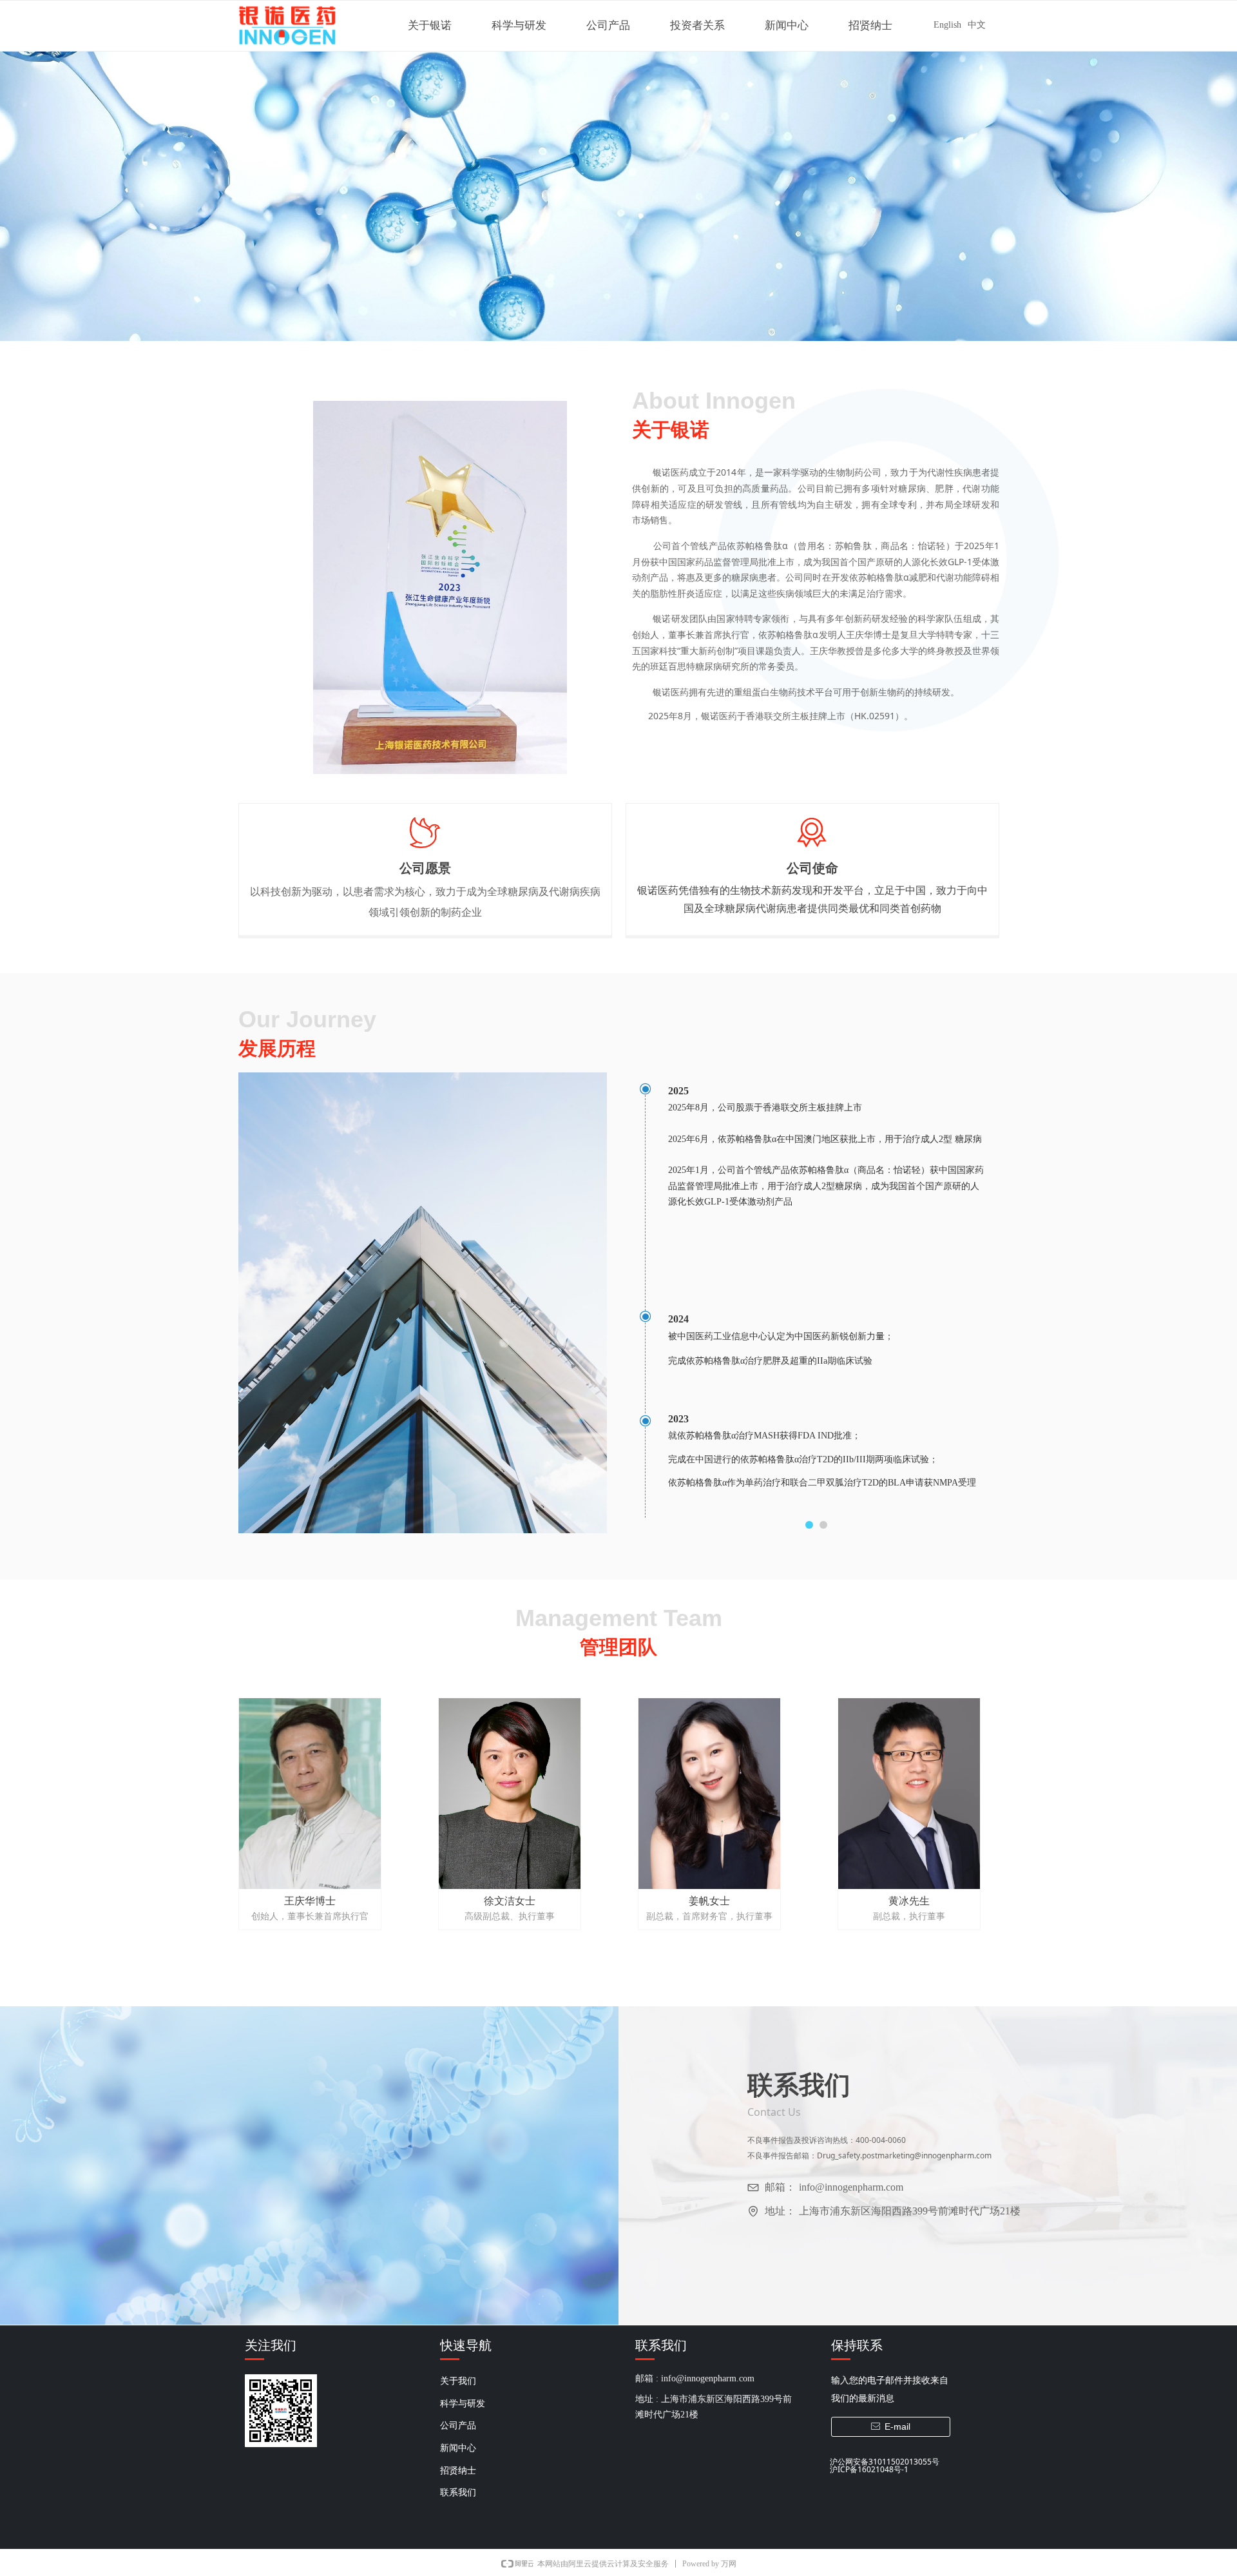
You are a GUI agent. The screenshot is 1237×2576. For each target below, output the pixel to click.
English (947, 25)
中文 (977, 25)
